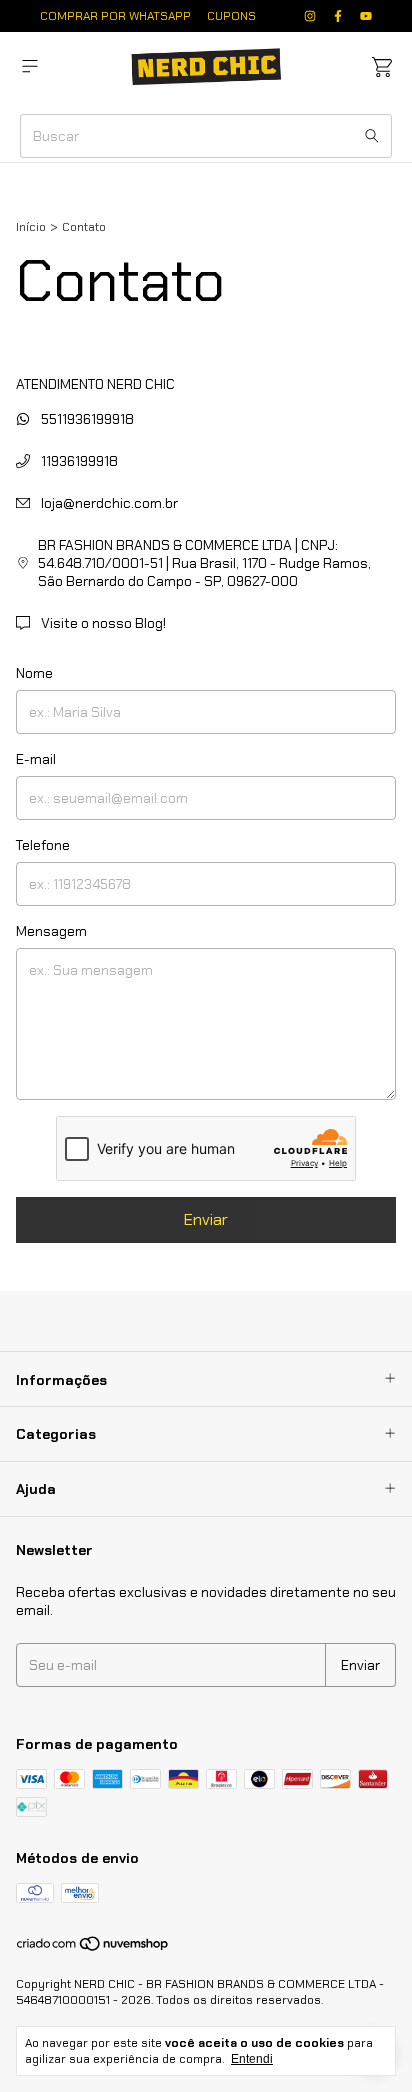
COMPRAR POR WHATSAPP (115, 16)
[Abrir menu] (30, 66)
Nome (34, 673)
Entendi (252, 2059)
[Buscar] (372, 136)
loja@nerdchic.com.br (109, 503)
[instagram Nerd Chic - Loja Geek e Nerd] (310, 16)
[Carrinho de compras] (382, 67)
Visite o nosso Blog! (102, 623)
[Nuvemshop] (93, 1949)
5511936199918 (86, 419)
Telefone (43, 845)
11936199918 (78, 461)
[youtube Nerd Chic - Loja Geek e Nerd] (366, 16)
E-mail (36, 759)
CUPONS (231, 16)
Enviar (206, 1219)
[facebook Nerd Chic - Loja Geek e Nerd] (338, 16)
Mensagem (51, 931)
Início (31, 227)
